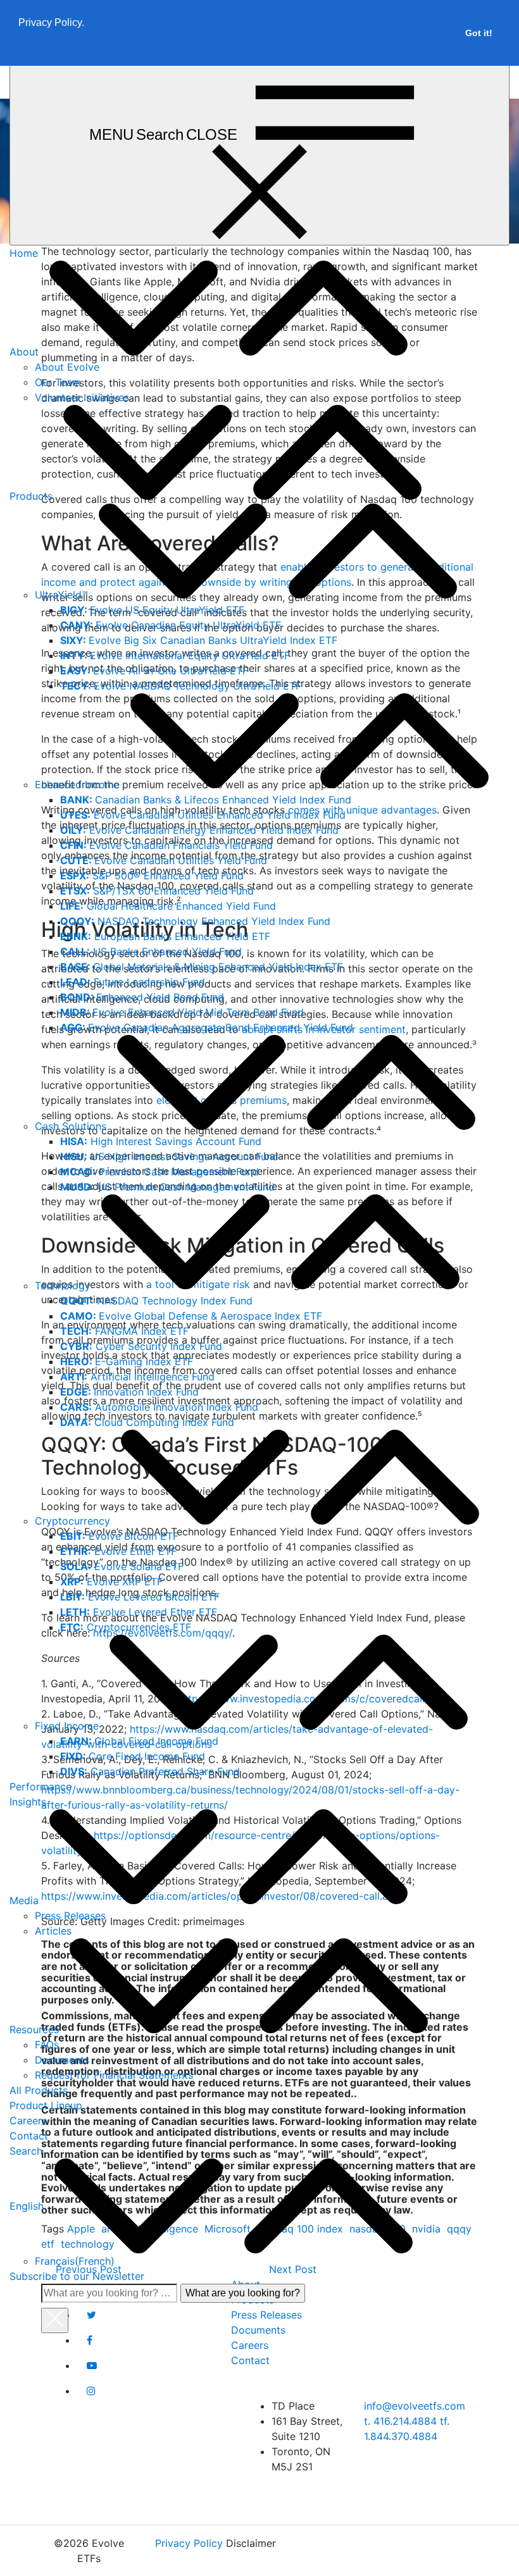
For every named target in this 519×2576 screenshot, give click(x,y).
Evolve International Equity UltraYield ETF (175, 655)
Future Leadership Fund (133, 982)
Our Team (58, 382)
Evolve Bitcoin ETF (119, 1536)
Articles (53, 1931)
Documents (62, 2060)
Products (31, 496)
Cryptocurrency (72, 1521)
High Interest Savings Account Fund (161, 1141)
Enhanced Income (77, 784)
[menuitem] (254, 2206)
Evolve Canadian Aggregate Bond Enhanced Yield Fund (207, 1027)
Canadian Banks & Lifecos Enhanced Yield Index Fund (206, 800)
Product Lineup (46, 2105)
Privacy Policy (189, 2543)
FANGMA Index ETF (124, 1331)
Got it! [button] (479, 33)
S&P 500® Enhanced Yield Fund (152, 876)
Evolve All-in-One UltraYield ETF (154, 671)
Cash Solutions (71, 1126)
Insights (28, 1802)
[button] (20, 49)
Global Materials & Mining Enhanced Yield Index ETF (202, 967)
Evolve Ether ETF (118, 1551)
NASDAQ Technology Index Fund (156, 1301)
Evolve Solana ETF (122, 1566)
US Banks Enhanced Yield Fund (151, 951)
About (24, 352)
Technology (63, 1285)
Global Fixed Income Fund (139, 1741)
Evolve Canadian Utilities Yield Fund (164, 860)
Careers (28, 2121)
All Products (39, 2090)
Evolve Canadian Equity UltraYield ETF (171, 625)
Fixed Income (67, 1726)
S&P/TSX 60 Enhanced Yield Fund (157, 891)
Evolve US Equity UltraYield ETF (152, 610)
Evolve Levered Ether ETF (139, 1612)
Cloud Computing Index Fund (147, 1422)
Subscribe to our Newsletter (77, 2276)
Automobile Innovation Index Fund (159, 1407)
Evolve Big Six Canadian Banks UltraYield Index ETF (199, 640)
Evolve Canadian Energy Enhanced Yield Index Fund (199, 830)
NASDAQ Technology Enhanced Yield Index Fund (195, 921)
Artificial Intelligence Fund (137, 1377)
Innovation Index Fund (129, 1392)
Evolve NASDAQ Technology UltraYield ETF (181, 686)
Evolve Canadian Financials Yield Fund (166, 845)
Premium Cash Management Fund (159, 1172)
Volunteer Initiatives (82, 397)
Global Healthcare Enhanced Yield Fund (168, 906)
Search (26, 2151)
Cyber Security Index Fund (141, 1346)
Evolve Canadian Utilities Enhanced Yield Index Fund (203, 815)
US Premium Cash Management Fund (167, 1187)
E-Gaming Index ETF (127, 1361)
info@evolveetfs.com (415, 2406)
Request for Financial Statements (114, 2075)
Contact (29, 2136)
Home (24, 253)
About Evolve (67, 367)
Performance (41, 1786)
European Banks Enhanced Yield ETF (165, 936)
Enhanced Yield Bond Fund (142, 997)
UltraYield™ (61, 595)
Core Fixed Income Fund (133, 1756)
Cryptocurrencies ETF (126, 1627)
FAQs (47, 2045)
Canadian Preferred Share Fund (150, 1771)
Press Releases (70, 1916)
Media (24, 1900)
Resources (34, 2029)
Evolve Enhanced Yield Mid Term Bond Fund (182, 1012)
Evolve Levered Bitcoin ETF (140, 1597)
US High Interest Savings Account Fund (169, 1156)
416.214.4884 (402, 2421)
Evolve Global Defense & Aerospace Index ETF (191, 1316)
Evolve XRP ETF (111, 1582)
